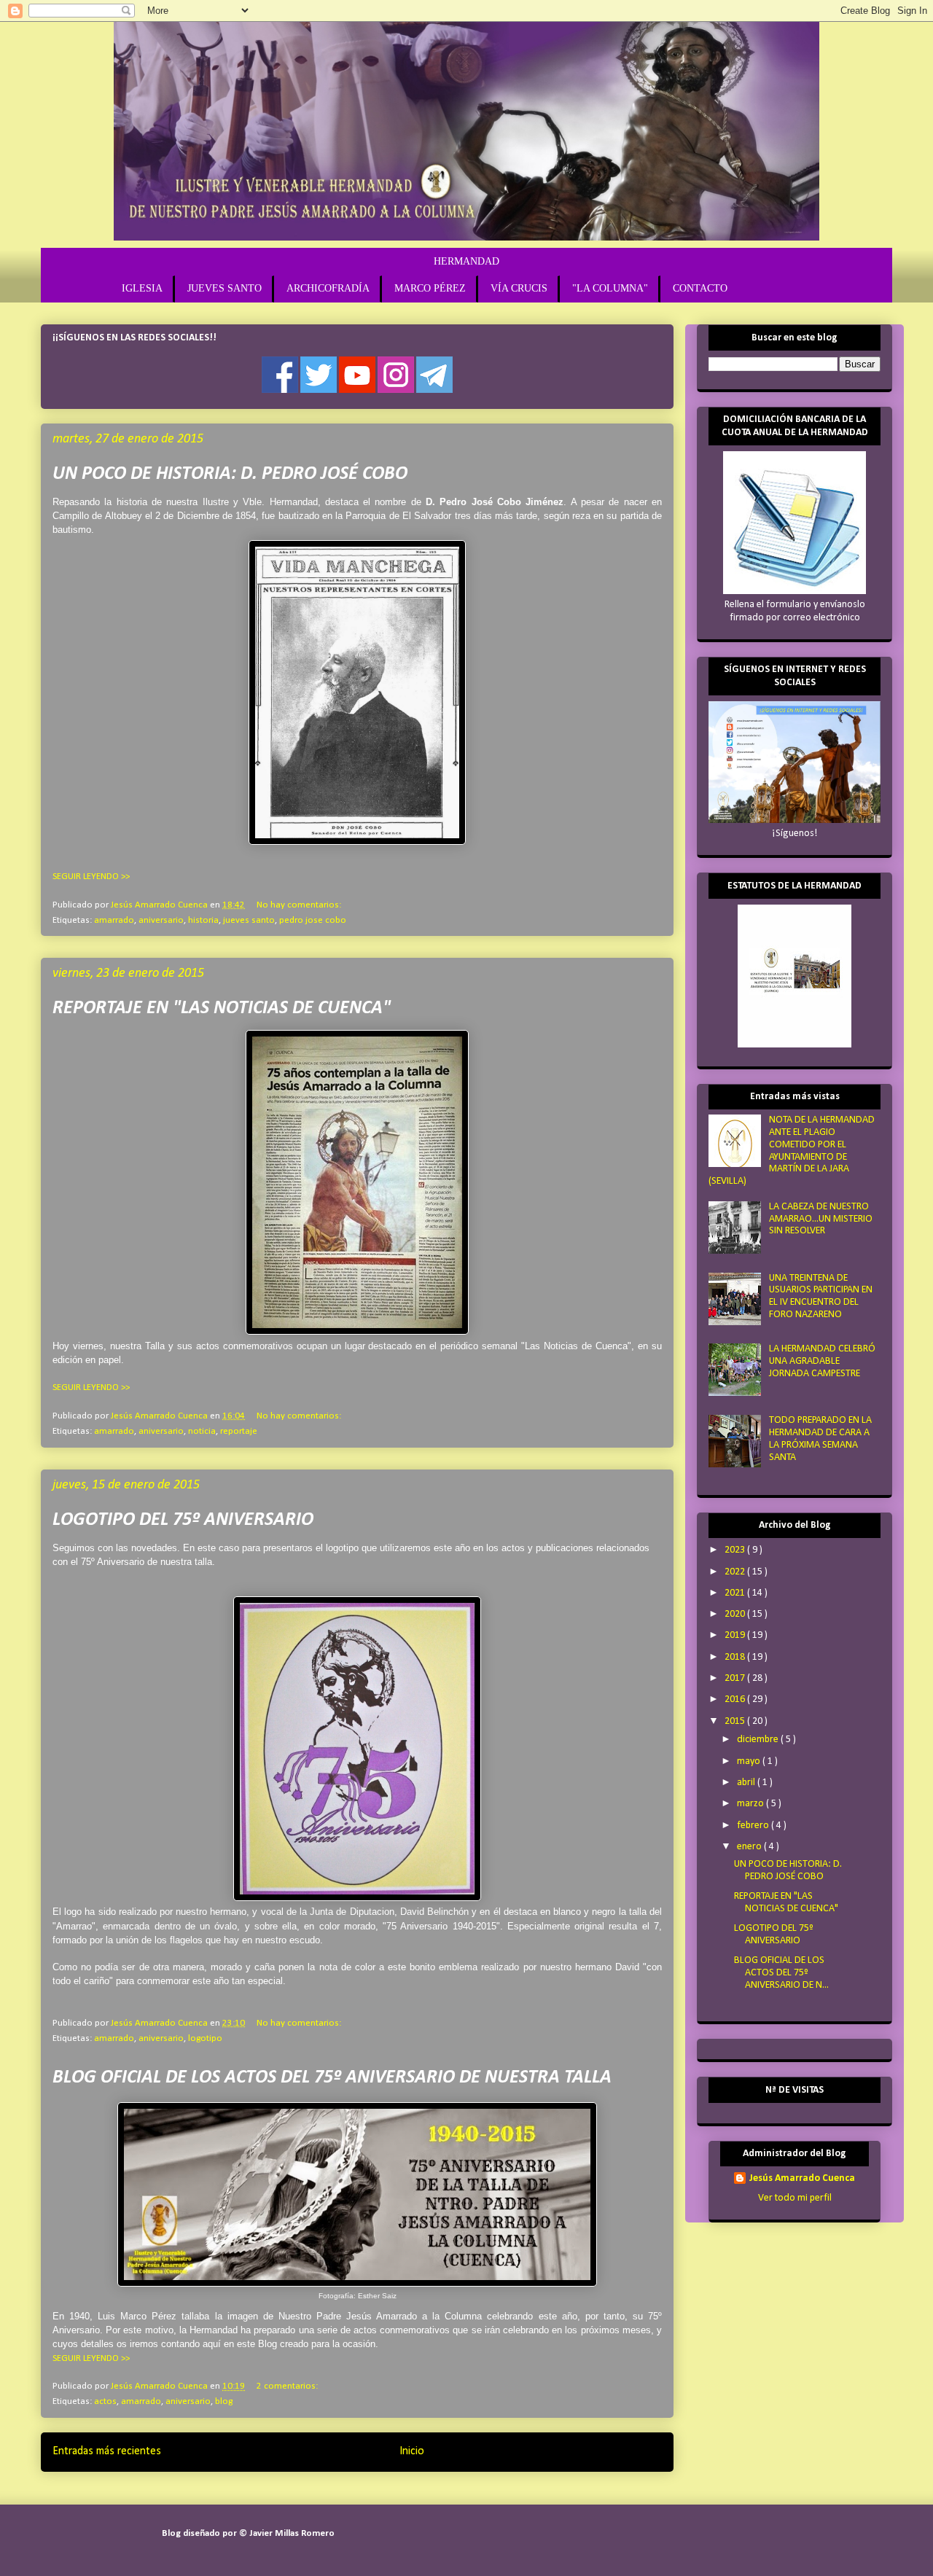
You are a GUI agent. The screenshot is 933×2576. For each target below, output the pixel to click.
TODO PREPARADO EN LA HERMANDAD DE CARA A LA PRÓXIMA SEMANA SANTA (820, 1439)
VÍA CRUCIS (519, 288)
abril (747, 1783)
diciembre (759, 1740)
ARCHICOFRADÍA (328, 288)
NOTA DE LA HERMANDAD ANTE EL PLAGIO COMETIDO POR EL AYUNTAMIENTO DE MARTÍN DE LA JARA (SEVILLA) (792, 1151)
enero (750, 1847)
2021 (736, 1593)
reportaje (239, 1431)
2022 (736, 1572)
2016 (736, 1699)
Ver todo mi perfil (795, 2198)
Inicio (412, 2451)
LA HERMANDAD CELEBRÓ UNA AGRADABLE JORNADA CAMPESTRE (822, 1361)
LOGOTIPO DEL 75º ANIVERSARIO (183, 1520)
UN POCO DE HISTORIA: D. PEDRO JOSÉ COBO (230, 474)
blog (224, 2401)
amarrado (114, 920)
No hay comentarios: (299, 905)
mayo (750, 1761)
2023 (736, 1550)
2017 (736, 1678)
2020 (736, 1614)
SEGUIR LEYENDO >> (91, 877)
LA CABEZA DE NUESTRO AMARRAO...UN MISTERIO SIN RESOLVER (821, 1219)
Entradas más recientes (107, 2451)
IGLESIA (142, 288)
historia (203, 920)
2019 (736, 1635)
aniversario (161, 920)
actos (105, 2401)
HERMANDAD (466, 261)
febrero (754, 1826)
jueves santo (249, 920)
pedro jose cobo (313, 920)
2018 (736, 1657)
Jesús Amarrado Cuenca (802, 2178)
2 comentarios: (287, 2386)
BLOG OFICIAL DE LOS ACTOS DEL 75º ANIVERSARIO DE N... (781, 1973)
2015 (736, 1721)
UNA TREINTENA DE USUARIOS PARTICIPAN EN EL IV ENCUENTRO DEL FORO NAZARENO (821, 1296)
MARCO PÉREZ (430, 288)
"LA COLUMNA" (610, 288)
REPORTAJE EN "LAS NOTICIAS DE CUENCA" (222, 1008)
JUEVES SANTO (225, 288)
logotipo (205, 2038)
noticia (202, 1431)
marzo (752, 1804)
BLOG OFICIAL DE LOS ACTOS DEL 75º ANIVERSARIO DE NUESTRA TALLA (332, 2078)
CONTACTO (700, 288)
